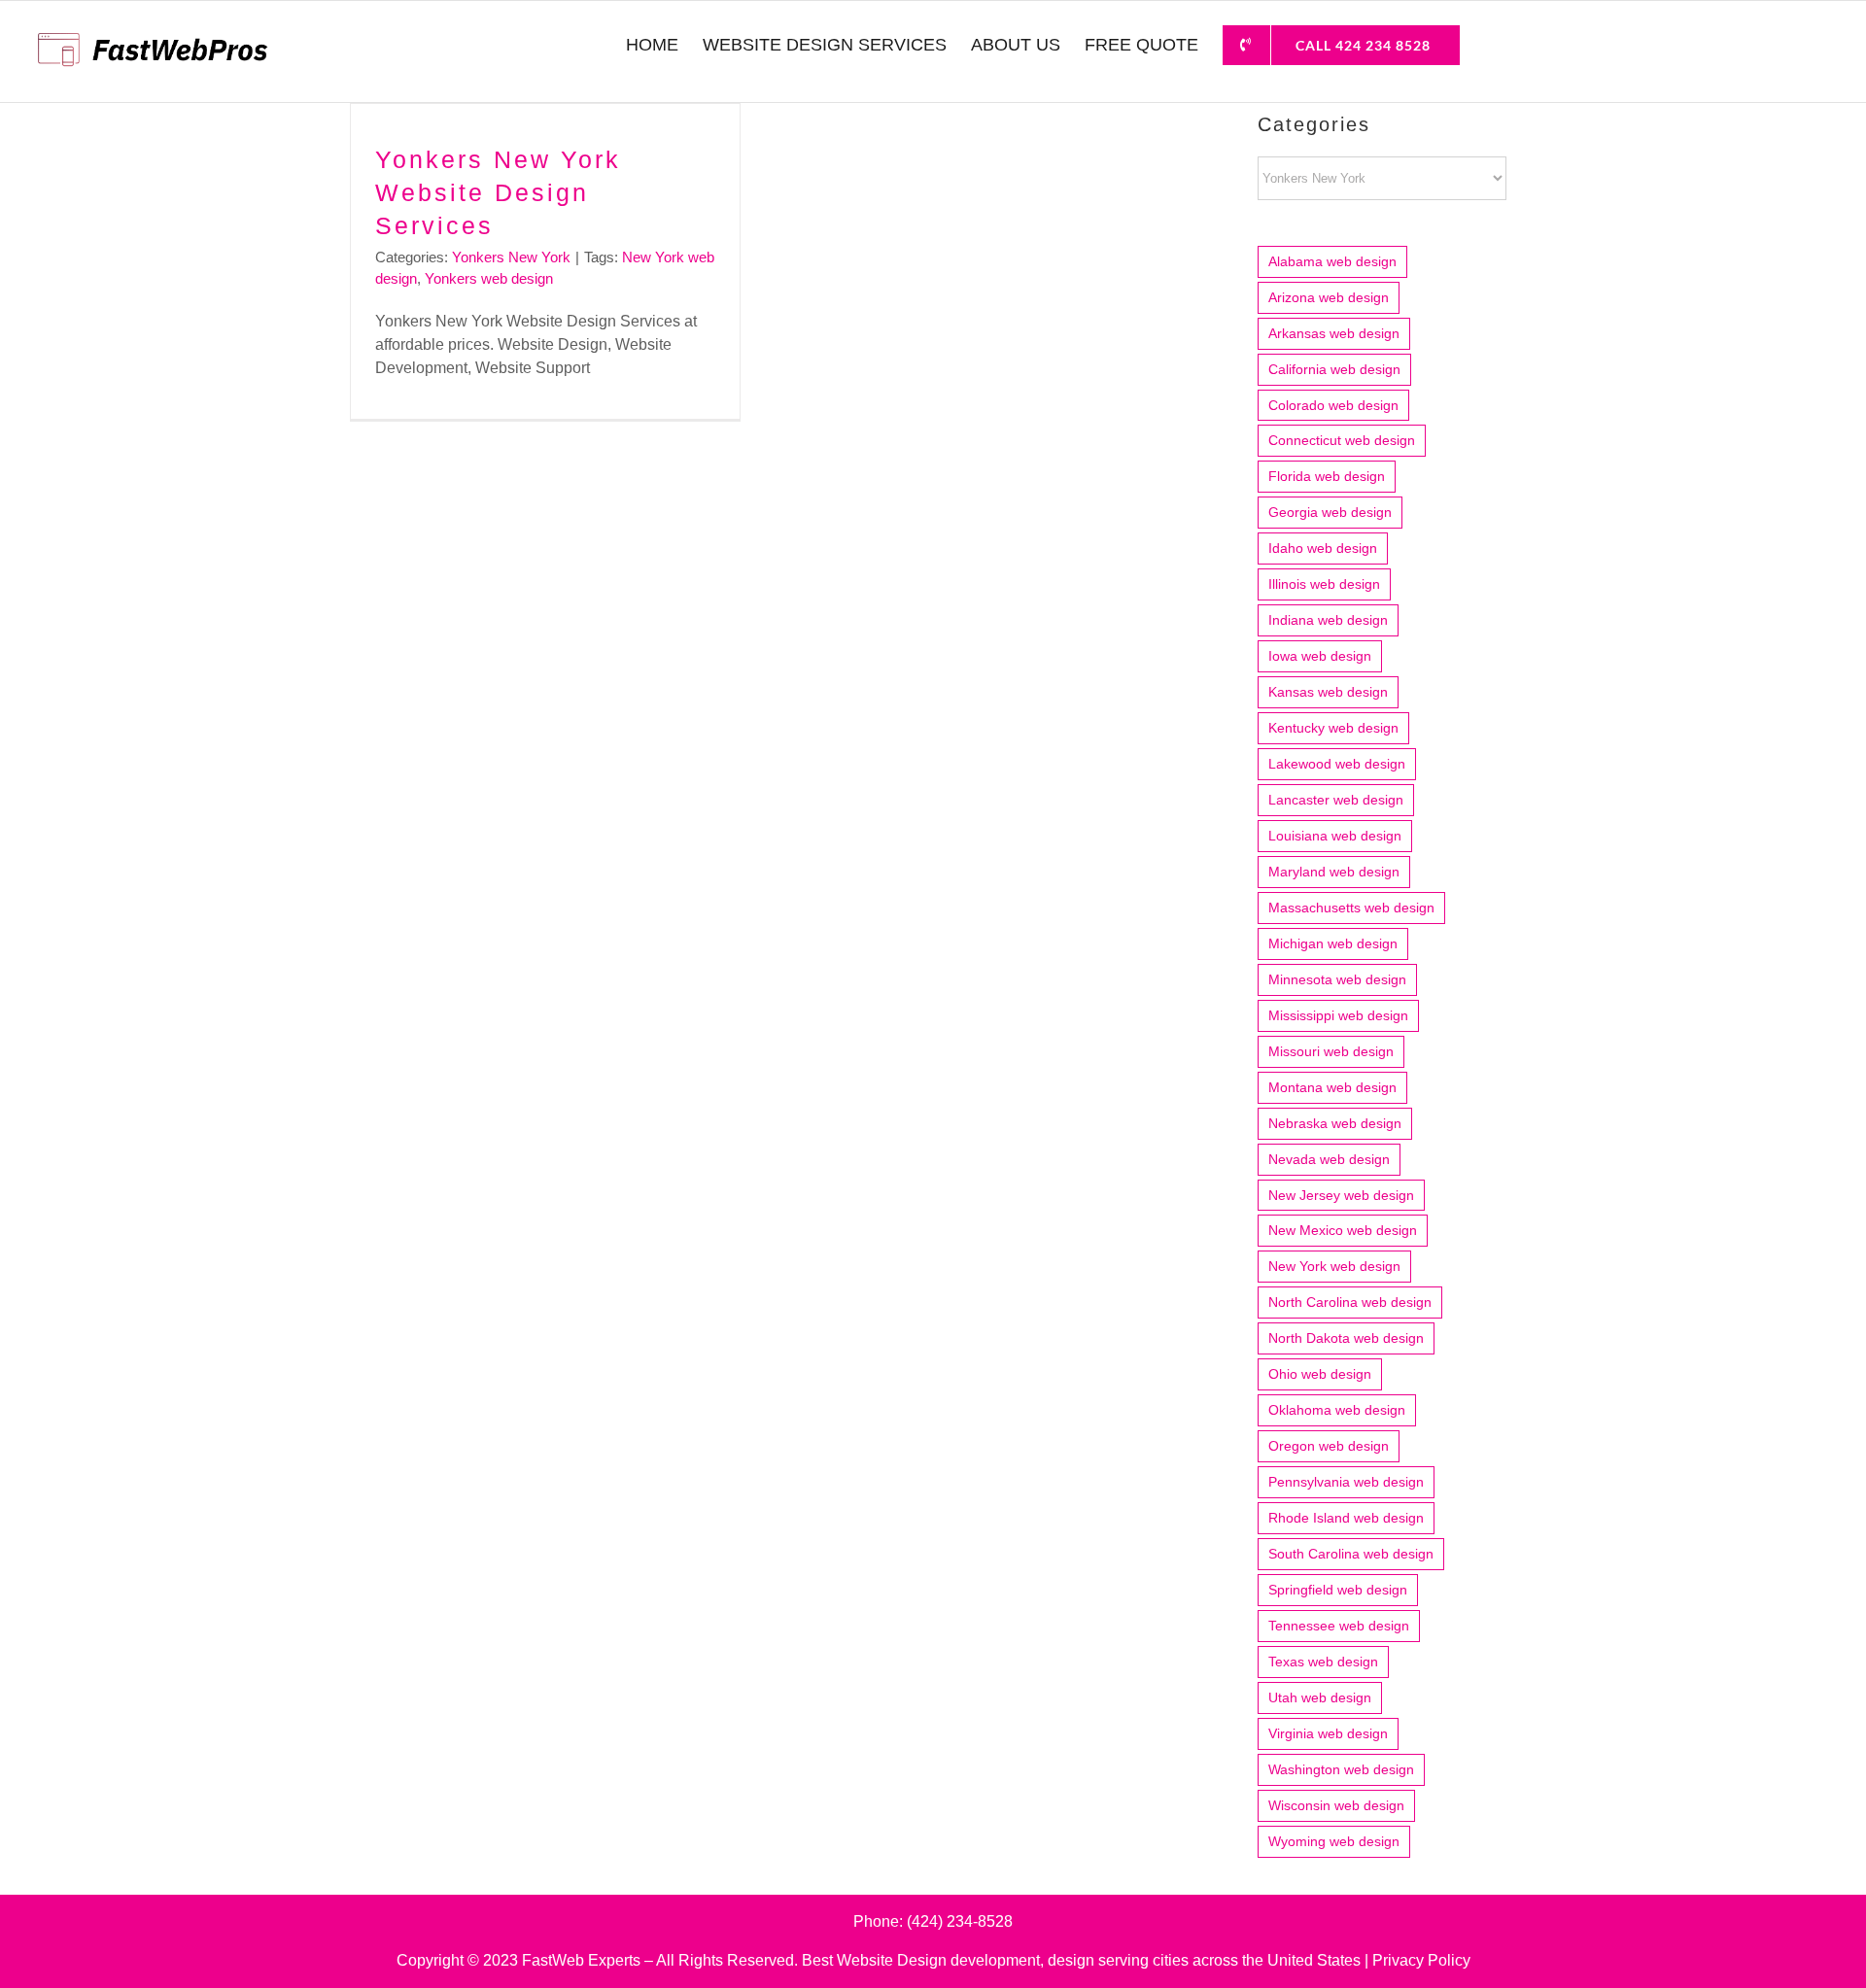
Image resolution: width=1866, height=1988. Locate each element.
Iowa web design (1320, 656)
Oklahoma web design (1337, 1410)
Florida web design (1327, 476)
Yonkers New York (511, 257)
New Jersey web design (1341, 1195)
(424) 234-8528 (960, 1921)
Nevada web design (1329, 1159)
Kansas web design (1328, 692)
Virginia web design (1328, 1733)
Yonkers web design (489, 278)
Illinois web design (1324, 584)
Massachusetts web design (1351, 908)
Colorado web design (1333, 405)
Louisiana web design (1335, 836)
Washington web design (1341, 1769)
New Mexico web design (1343, 1230)
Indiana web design (1328, 620)
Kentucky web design (1333, 728)
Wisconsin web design (1336, 1805)
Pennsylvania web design (1346, 1482)
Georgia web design (1330, 512)
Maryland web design (1334, 872)
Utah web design (1320, 1697)
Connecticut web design (1342, 440)
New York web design (1334, 1266)
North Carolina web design (1350, 1302)
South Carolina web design (1351, 1554)
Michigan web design (1333, 943)
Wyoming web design (1334, 1841)
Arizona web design (1329, 297)
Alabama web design (1332, 261)
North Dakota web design (1346, 1338)
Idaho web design (1323, 548)
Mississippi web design (1338, 1015)
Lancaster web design (1336, 800)
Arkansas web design (1334, 333)
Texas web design (1323, 1662)
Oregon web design (1329, 1446)
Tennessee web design (1339, 1626)
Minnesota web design (1337, 979)
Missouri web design (1331, 1051)
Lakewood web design (1337, 764)
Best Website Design (874, 1960)
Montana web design (1332, 1087)
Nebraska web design (1335, 1123)
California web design (1334, 369)
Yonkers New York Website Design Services (498, 192)
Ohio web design (1320, 1374)
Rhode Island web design (1346, 1518)
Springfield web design (1338, 1590)
